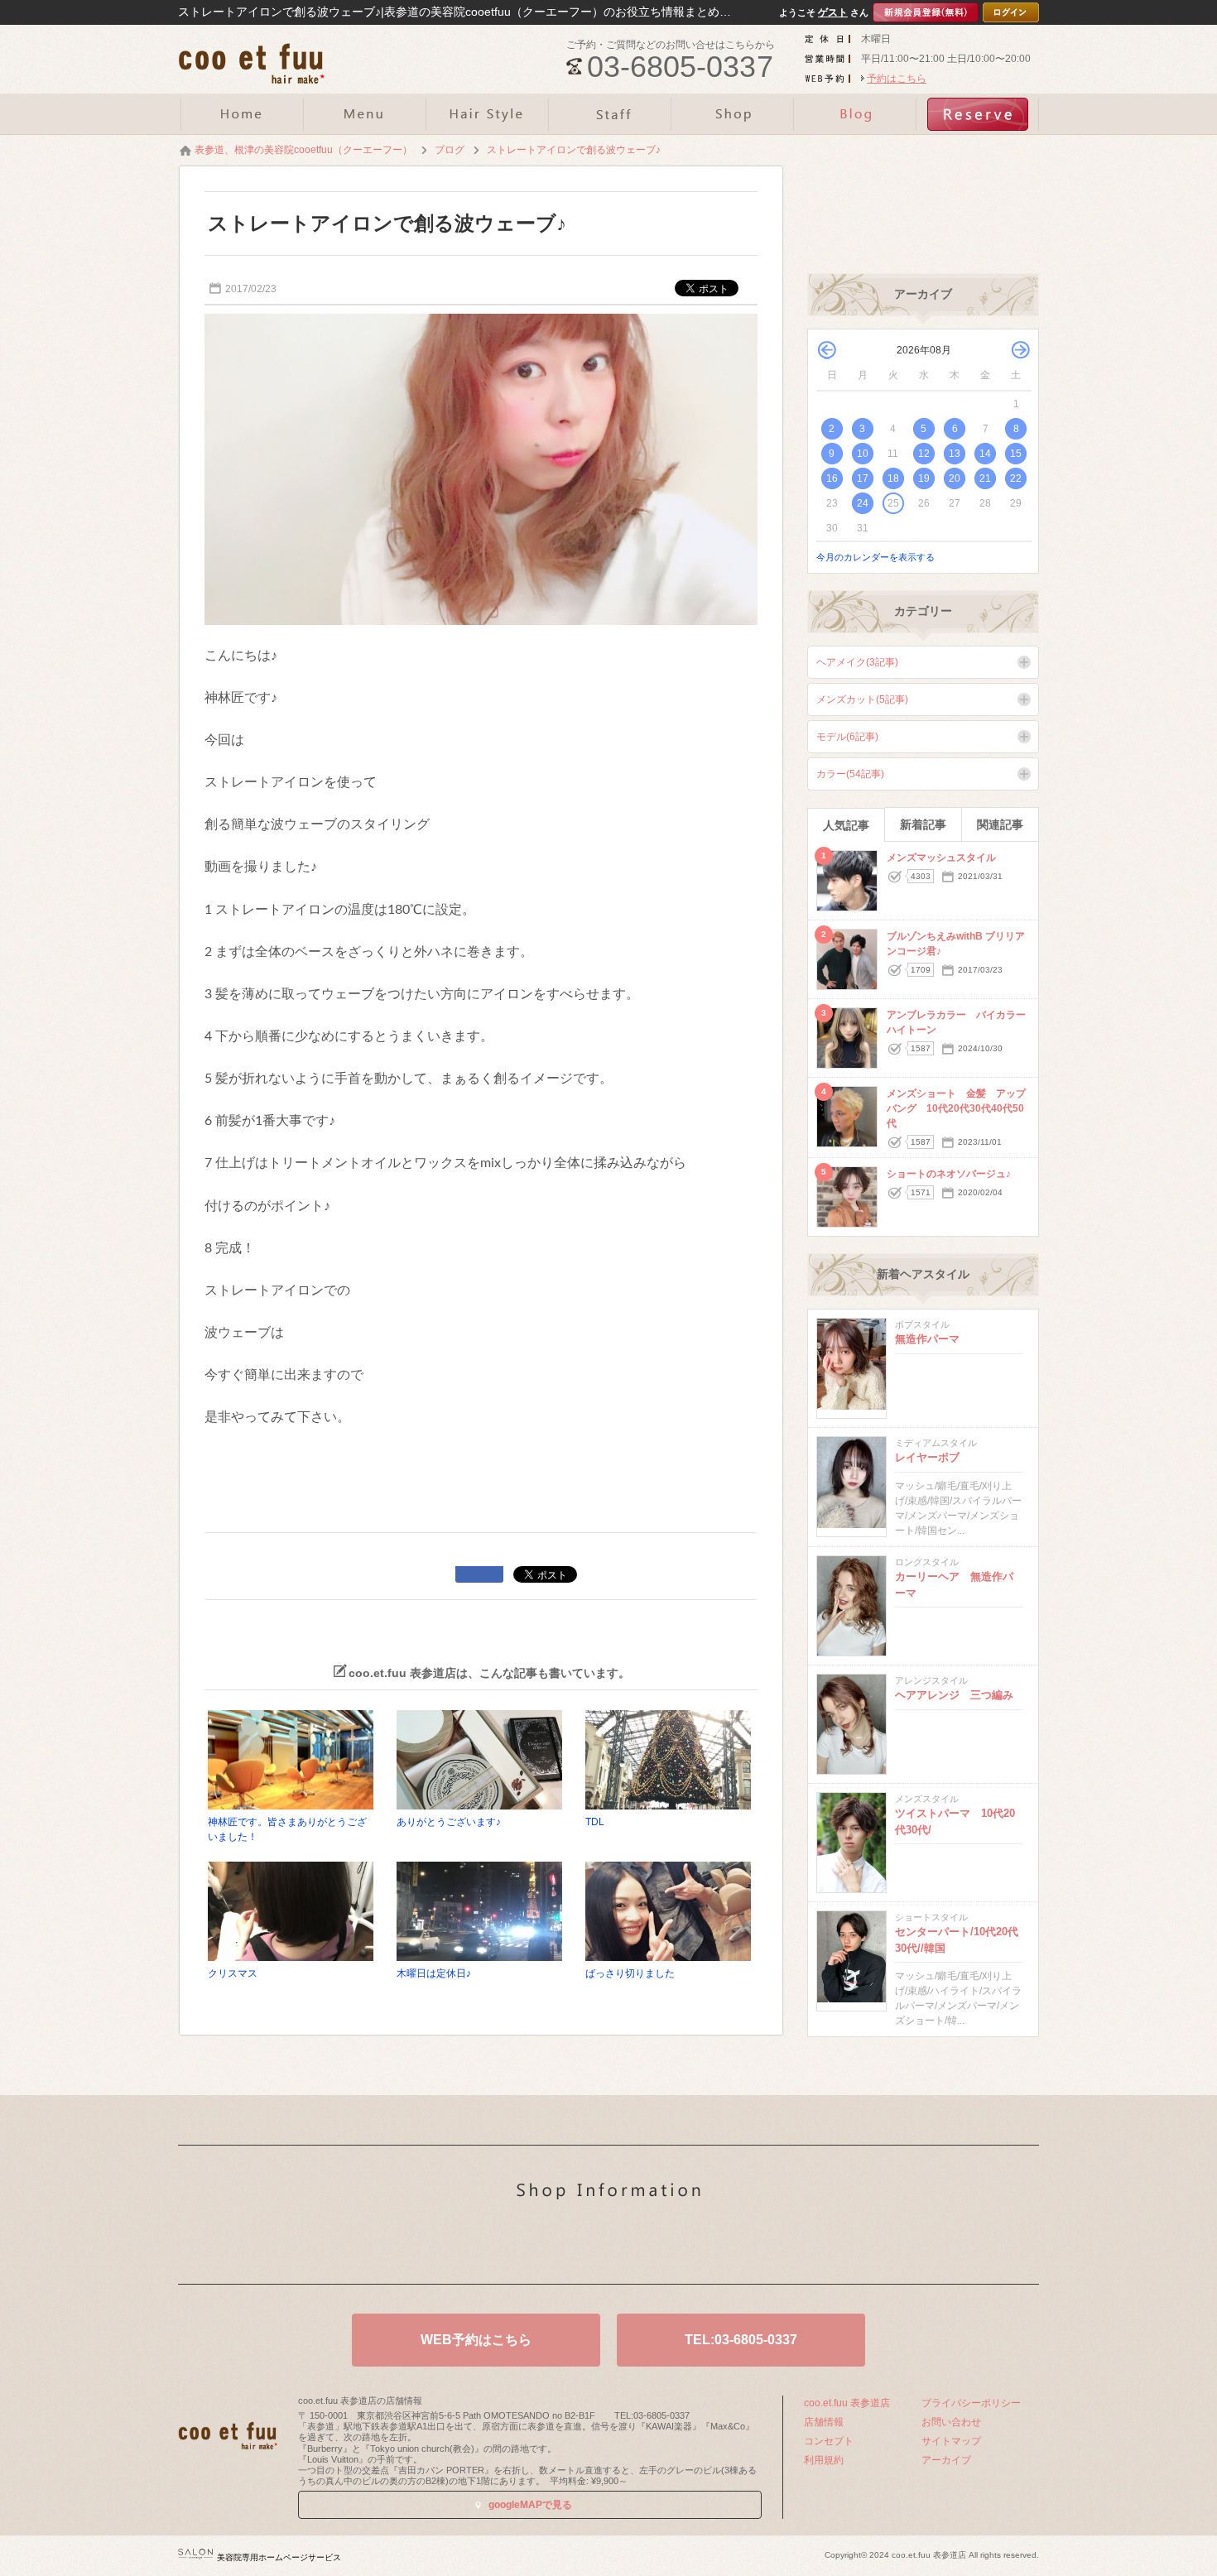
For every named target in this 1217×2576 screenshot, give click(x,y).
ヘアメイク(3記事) (857, 662)
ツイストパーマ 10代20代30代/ (955, 1821)
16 (832, 478)
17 (863, 478)
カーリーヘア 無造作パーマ (954, 1585)
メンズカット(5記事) (862, 699)
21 (985, 478)
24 (863, 503)
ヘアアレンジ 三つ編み (954, 1695)
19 (924, 478)
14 (985, 454)
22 (1016, 478)
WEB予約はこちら (476, 2340)
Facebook (635, 2246)
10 (863, 454)
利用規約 (824, 2460)
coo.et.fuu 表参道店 (847, 2403)
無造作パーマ (927, 1339)
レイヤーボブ (927, 1457)
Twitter (583, 2246)
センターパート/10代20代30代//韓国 (957, 1940)
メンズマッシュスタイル (941, 858)
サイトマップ (951, 2441)
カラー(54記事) (850, 774)
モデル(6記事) (847, 737)
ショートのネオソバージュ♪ (949, 1174)
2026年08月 (924, 350)
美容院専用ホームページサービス (279, 2557)
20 (955, 478)
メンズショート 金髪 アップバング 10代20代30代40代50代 (956, 1108)
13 (955, 454)
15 (1016, 454)
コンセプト (829, 2441)
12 (924, 454)
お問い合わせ (951, 2422)
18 (893, 478)
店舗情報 (824, 2422)
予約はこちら (897, 79)
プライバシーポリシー (971, 2403)
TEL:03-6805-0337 (741, 2340)
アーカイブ (946, 2460)
